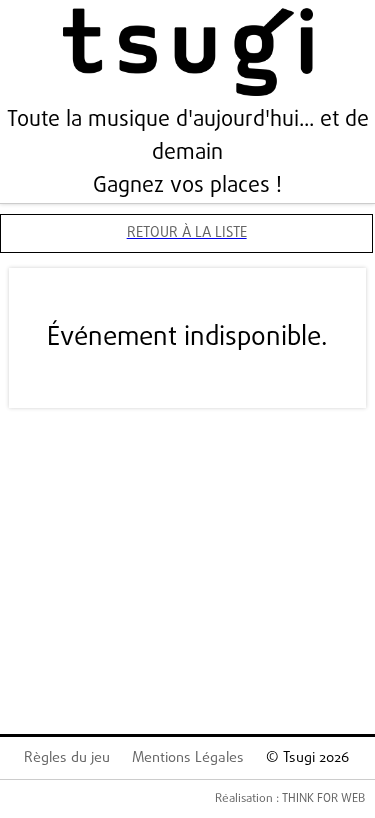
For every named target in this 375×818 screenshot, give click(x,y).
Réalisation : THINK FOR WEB (290, 799)
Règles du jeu (67, 758)
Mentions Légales (188, 758)
